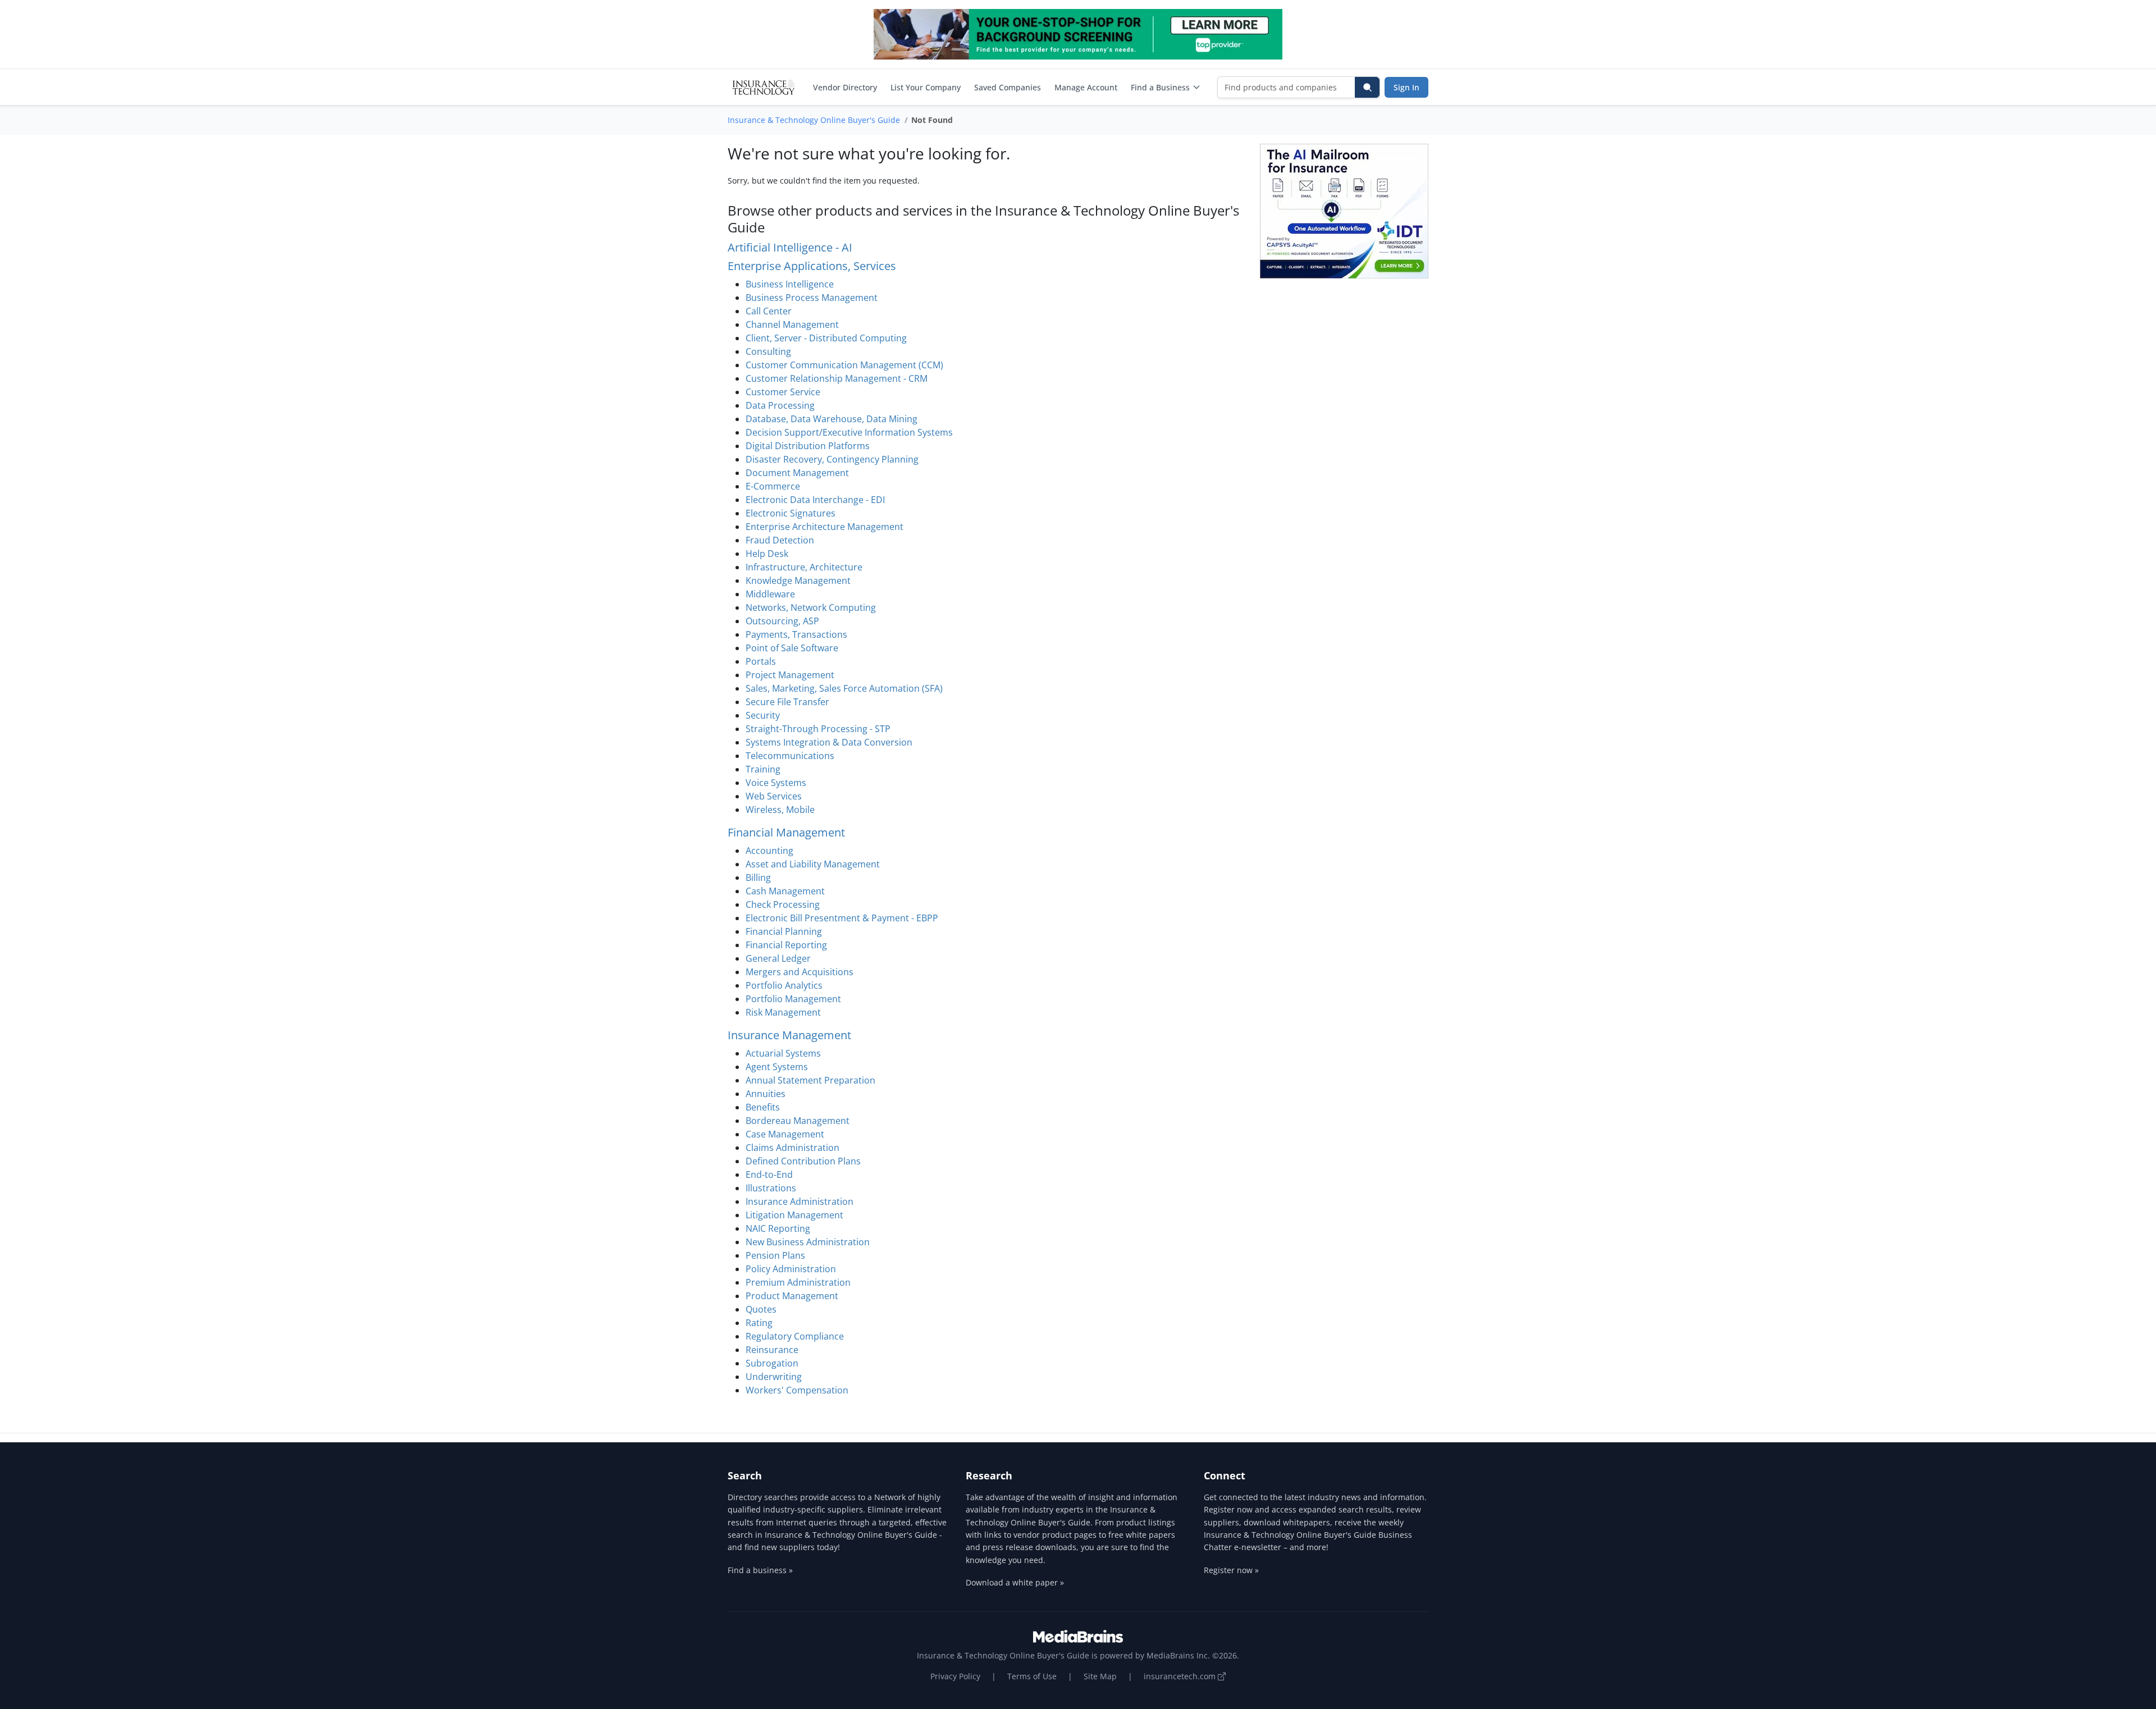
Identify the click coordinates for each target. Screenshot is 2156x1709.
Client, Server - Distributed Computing (826, 338)
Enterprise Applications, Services (812, 266)
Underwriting (774, 1377)
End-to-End (769, 1175)
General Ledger (778, 958)
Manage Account (1086, 87)
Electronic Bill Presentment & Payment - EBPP (842, 918)
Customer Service (783, 392)
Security (763, 715)
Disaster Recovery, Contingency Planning (832, 459)
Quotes (761, 1309)
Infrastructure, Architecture (804, 567)
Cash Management (785, 891)
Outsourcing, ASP (782, 621)
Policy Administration (791, 1269)
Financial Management (786, 832)
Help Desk (767, 554)
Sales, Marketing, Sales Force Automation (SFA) (844, 688)
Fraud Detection (780, 540)
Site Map (1100, 1676)
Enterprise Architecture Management (825, 527)
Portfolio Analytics (784, 985)
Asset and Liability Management (813, 864)
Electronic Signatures (791, 513)
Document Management (797, 473)
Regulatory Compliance (795, 1336)
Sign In (1406, 87)
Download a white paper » (1015, 1582)
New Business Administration (808, 1242)
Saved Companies (1008, 87)
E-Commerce (773, 486)
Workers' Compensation (797, 1390)
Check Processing (783, 904)
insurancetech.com (1181, 1676)
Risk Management (783, 1012)
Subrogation (772, 1363)
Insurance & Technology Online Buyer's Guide (814, 120)
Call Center (769, 311)
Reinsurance (772, 1350)
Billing (758, 878)
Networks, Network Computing (811, 607)
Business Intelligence (790, 284)
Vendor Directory (845, 87)
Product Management (792, 1296)
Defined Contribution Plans (803, 1161)
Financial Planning (784, 931)
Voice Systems (776, 783)
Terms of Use (1032, 1676)
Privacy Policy (955, 1676)
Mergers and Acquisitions (800, 972)
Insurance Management (789, 1035)
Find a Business (1160, 87)
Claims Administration (792, 1148)
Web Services (774, 796)
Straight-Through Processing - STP (818, 729)
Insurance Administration (800, 1201)
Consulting (768, 351)
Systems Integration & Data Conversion (829, 742)
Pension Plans (775, 1255)
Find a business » (760, 1570)
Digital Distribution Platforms (808, 446)
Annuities (766, 1094)
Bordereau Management (798, 1121)
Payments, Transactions (796, 634)
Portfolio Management (793, 999)
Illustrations (771, 1188)
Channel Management (792, 325)
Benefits (763, 1107)
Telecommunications (790, 756)
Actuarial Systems (783, 1053)
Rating (759, 1323)
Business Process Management (812, 298)
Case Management (785, 1134)
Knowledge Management (798, 581)
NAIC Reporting (778, 1228)
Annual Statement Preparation (810, 1080)
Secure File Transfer (787, 702)
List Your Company (926, 87)
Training (763, 769)
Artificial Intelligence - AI (790, 247)
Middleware (770, 594)
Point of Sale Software (792, 648)
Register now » (1231, 1570)
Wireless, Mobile (780, 810)
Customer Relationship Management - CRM (837, 378)
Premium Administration (798, 1282)
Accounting (769, 851)
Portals (761, 661)
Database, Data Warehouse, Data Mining (832, 419)
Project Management (790, 675)
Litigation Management (794, 1215)
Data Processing (780, 405)
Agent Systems (777, 1067)
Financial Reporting (786, 945)
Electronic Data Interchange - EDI (815, 500)
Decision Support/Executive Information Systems (849, 432)
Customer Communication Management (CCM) (844, 365)
